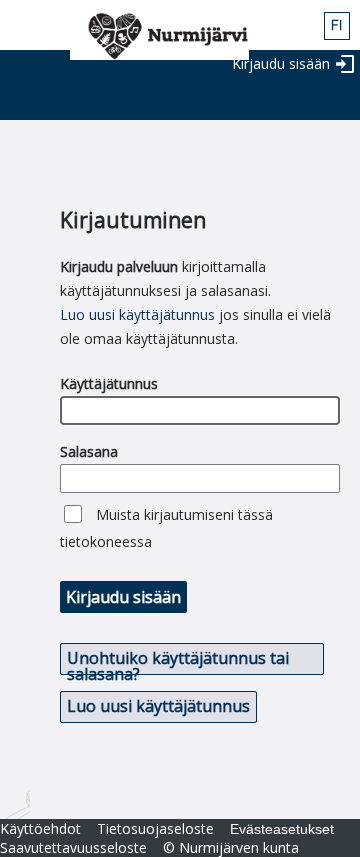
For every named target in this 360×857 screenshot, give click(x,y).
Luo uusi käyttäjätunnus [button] (158, 706)
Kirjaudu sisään (281, 63)
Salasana (89, 451)
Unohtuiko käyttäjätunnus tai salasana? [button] (178, 661)
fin (337, 26)
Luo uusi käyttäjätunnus (137, 314)
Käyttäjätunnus (109, 383)
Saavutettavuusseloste (73, 847)
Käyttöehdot (40, 828)
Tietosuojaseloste (155, 828)
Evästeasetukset (282, 829)
